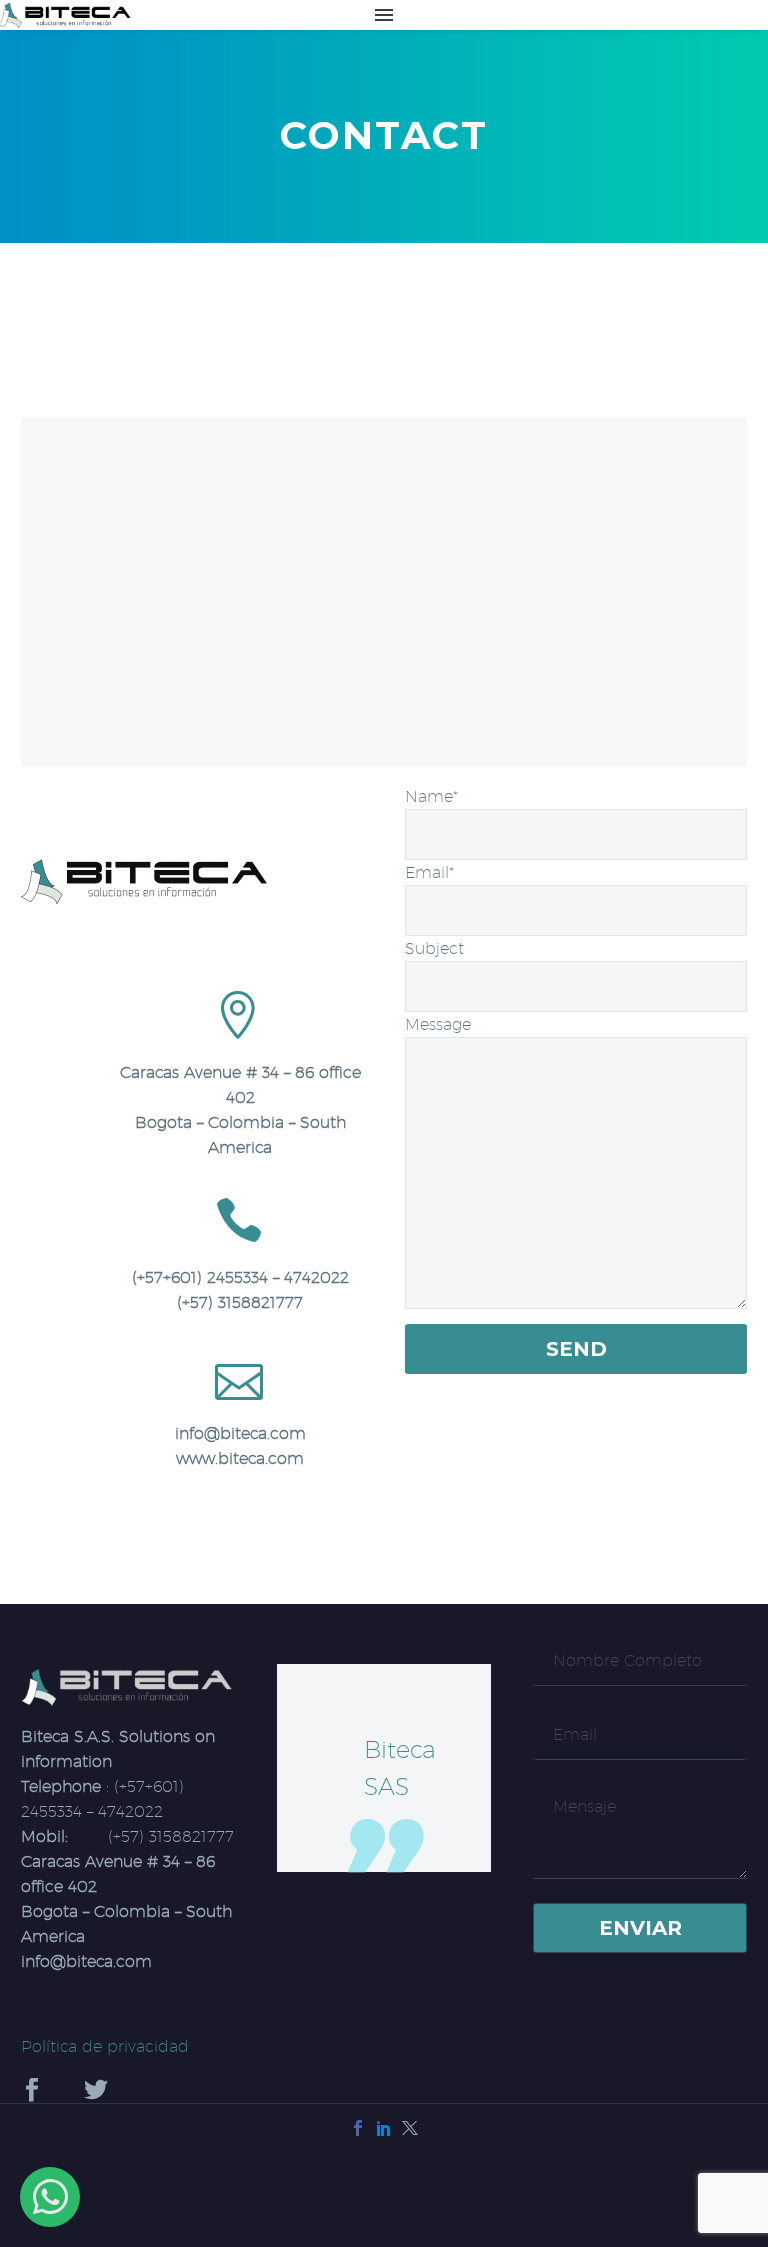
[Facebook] (358, 2128)
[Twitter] (410, 2128)
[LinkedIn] (384, 2128)
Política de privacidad (105, 2046)
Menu (384, 15)
